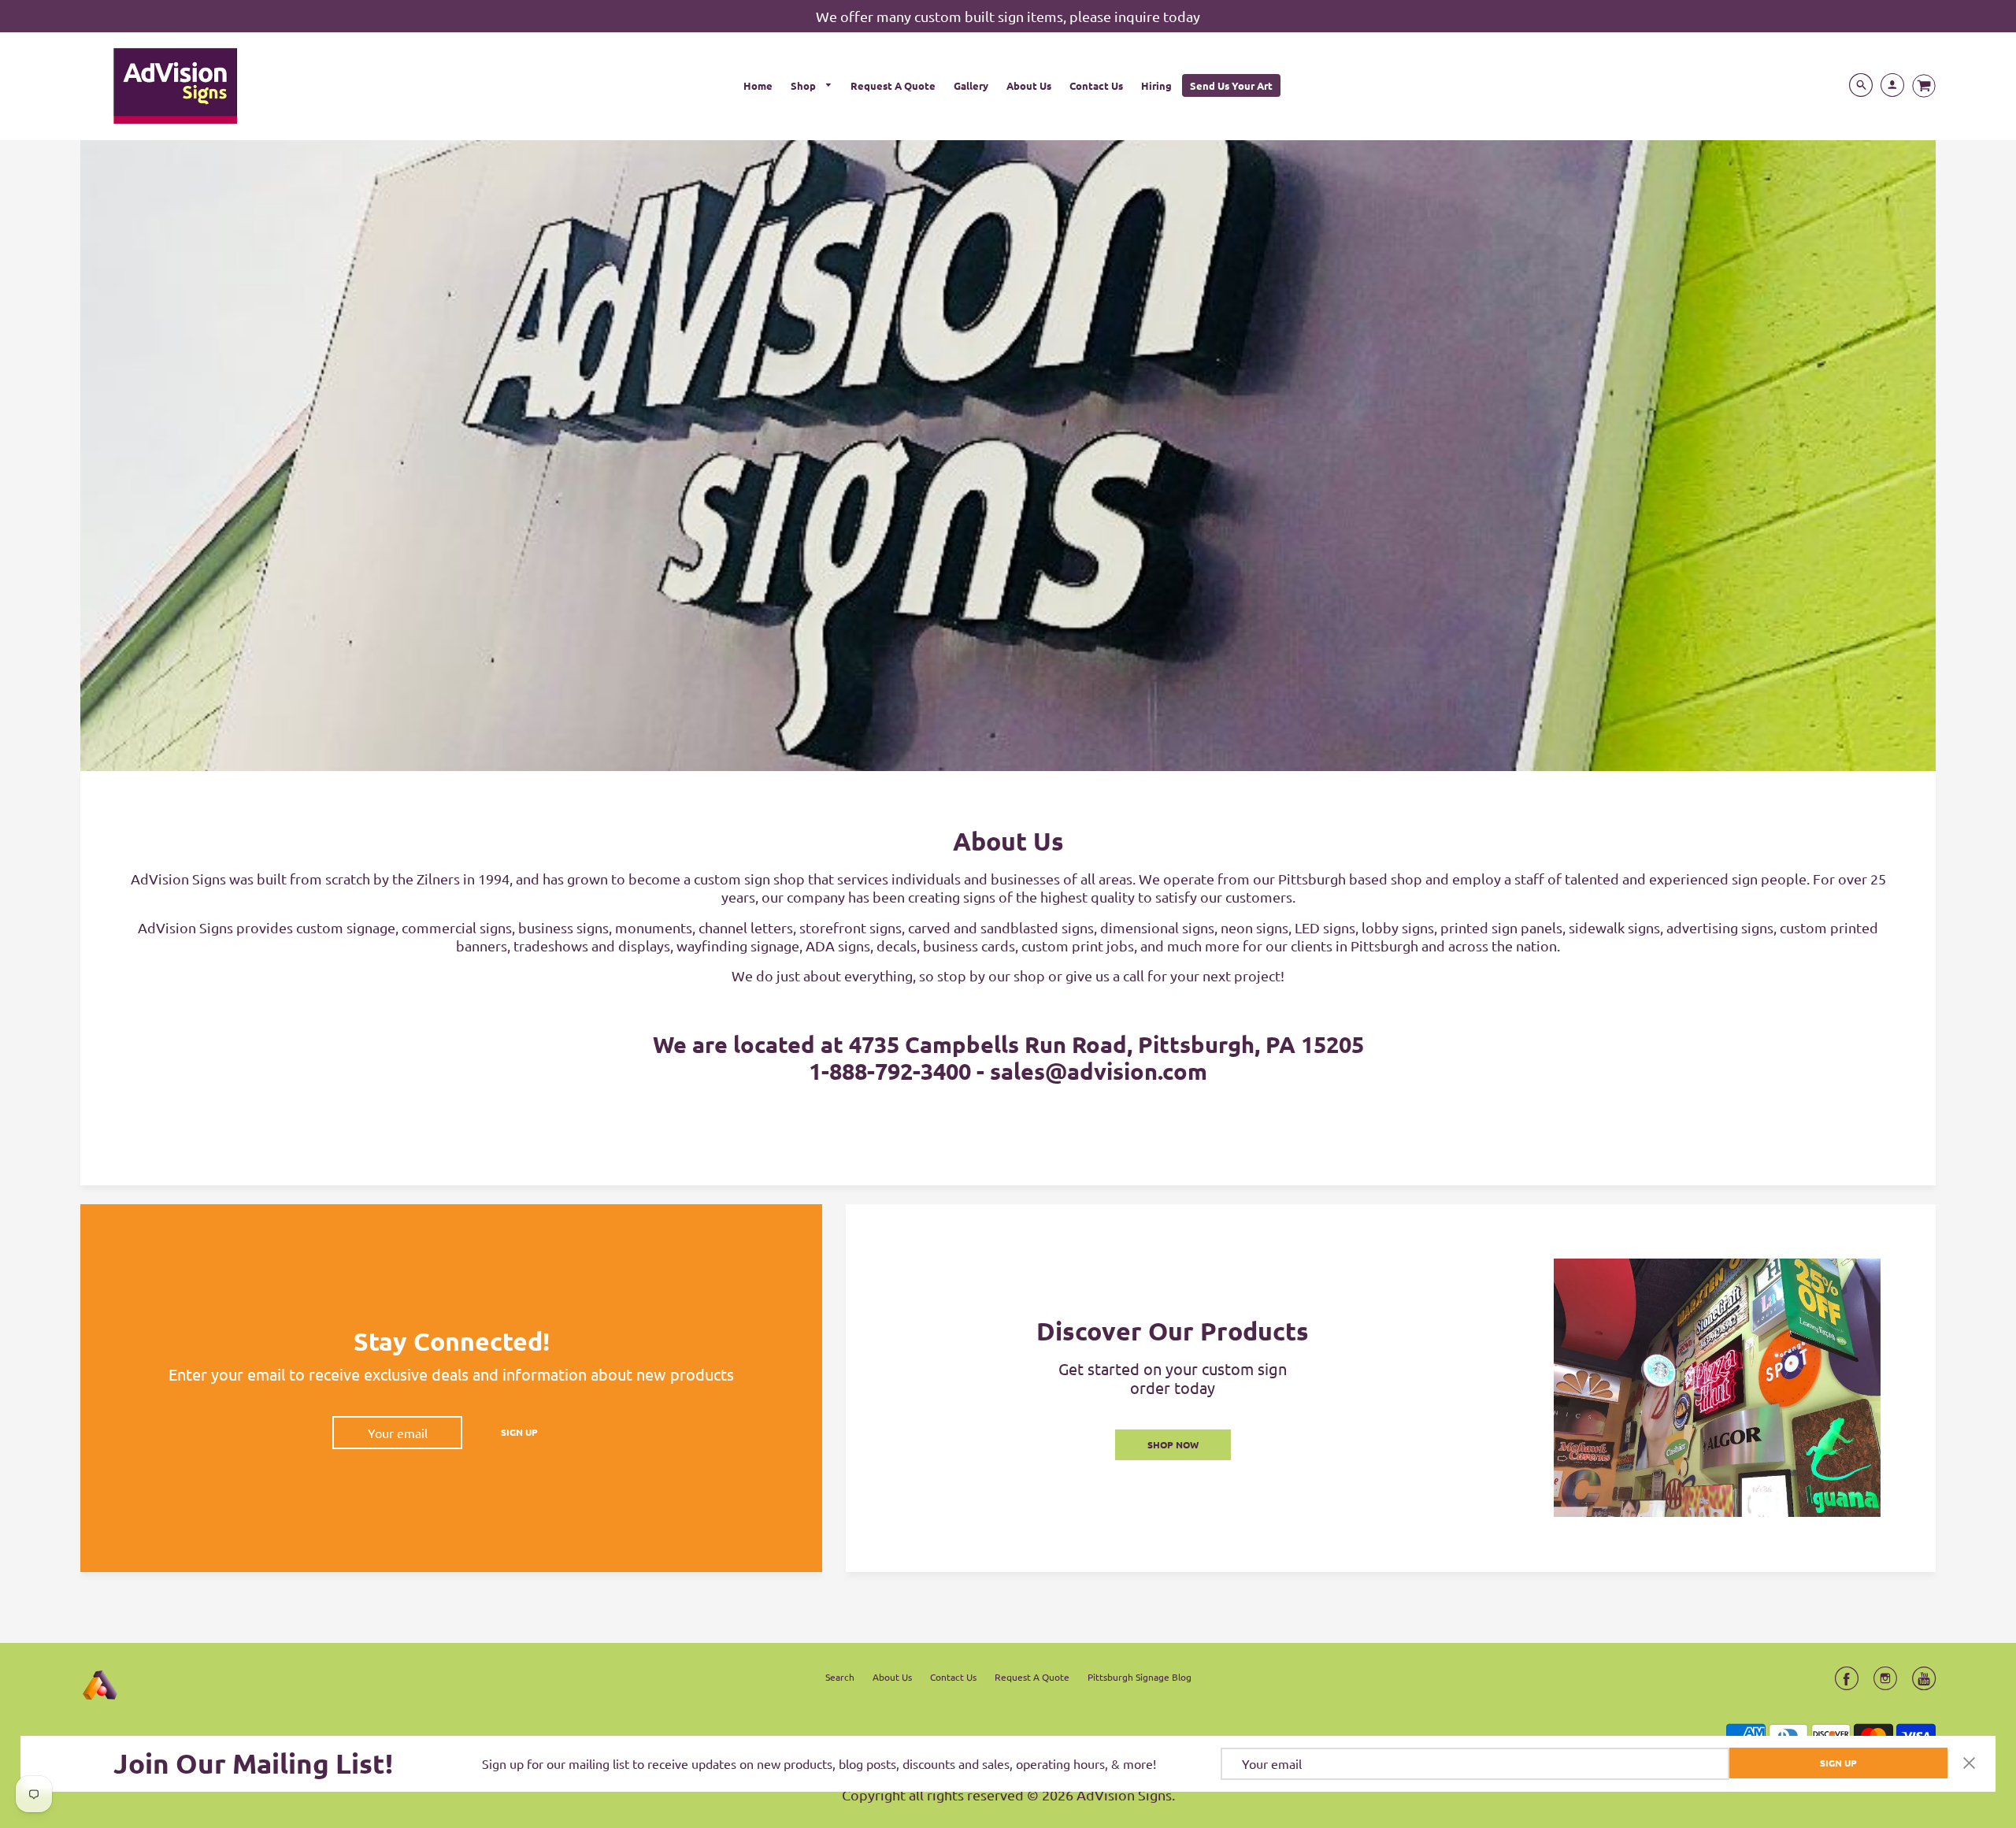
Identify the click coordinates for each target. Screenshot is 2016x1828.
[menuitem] (758, 85)
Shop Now (1173, 1444)
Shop (804, 85)
